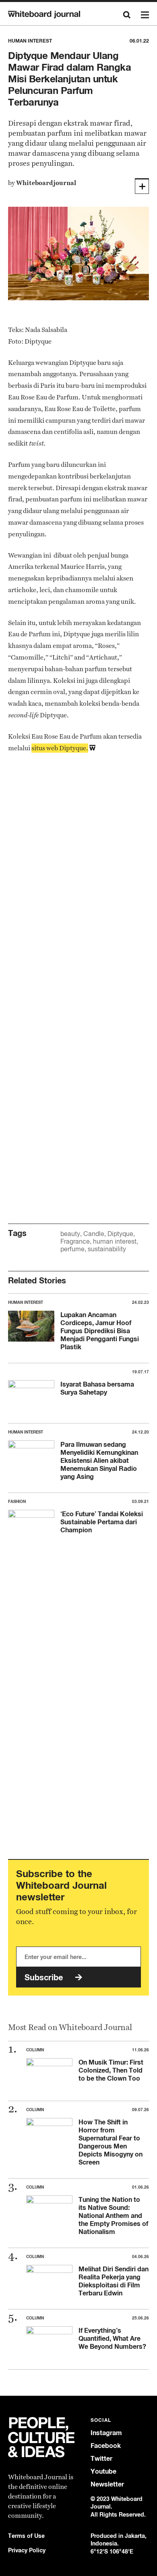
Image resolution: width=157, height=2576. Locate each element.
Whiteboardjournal (46, 183)
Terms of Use (26, 2536)
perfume (72, 1249)
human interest (115, 1241)
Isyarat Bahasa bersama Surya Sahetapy (97, 1388)
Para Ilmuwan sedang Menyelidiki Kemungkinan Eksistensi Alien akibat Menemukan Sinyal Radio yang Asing (99, 1460)
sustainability (107, 1249)
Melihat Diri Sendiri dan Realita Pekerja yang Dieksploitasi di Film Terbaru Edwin (114, 2281)
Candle (94, 1234)
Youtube (103, 2471)
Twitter (101, 2459)
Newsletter (107, 2484)
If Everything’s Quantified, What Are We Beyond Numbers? (112, 2338)
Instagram (106, 2433)
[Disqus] (78, 886)
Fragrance (75, 1241)
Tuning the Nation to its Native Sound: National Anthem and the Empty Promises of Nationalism (113, 2216)
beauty (70, 1234)
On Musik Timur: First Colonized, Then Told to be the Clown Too (111, 2070)
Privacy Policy (27, 2550)
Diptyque (120, 1234)
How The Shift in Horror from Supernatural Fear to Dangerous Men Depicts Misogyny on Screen (111, 2142)
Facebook (106, 2446)
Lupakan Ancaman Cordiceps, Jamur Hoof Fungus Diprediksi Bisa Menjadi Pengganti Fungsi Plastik (100, 1331)
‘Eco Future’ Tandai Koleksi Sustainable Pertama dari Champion (102, 1522)
